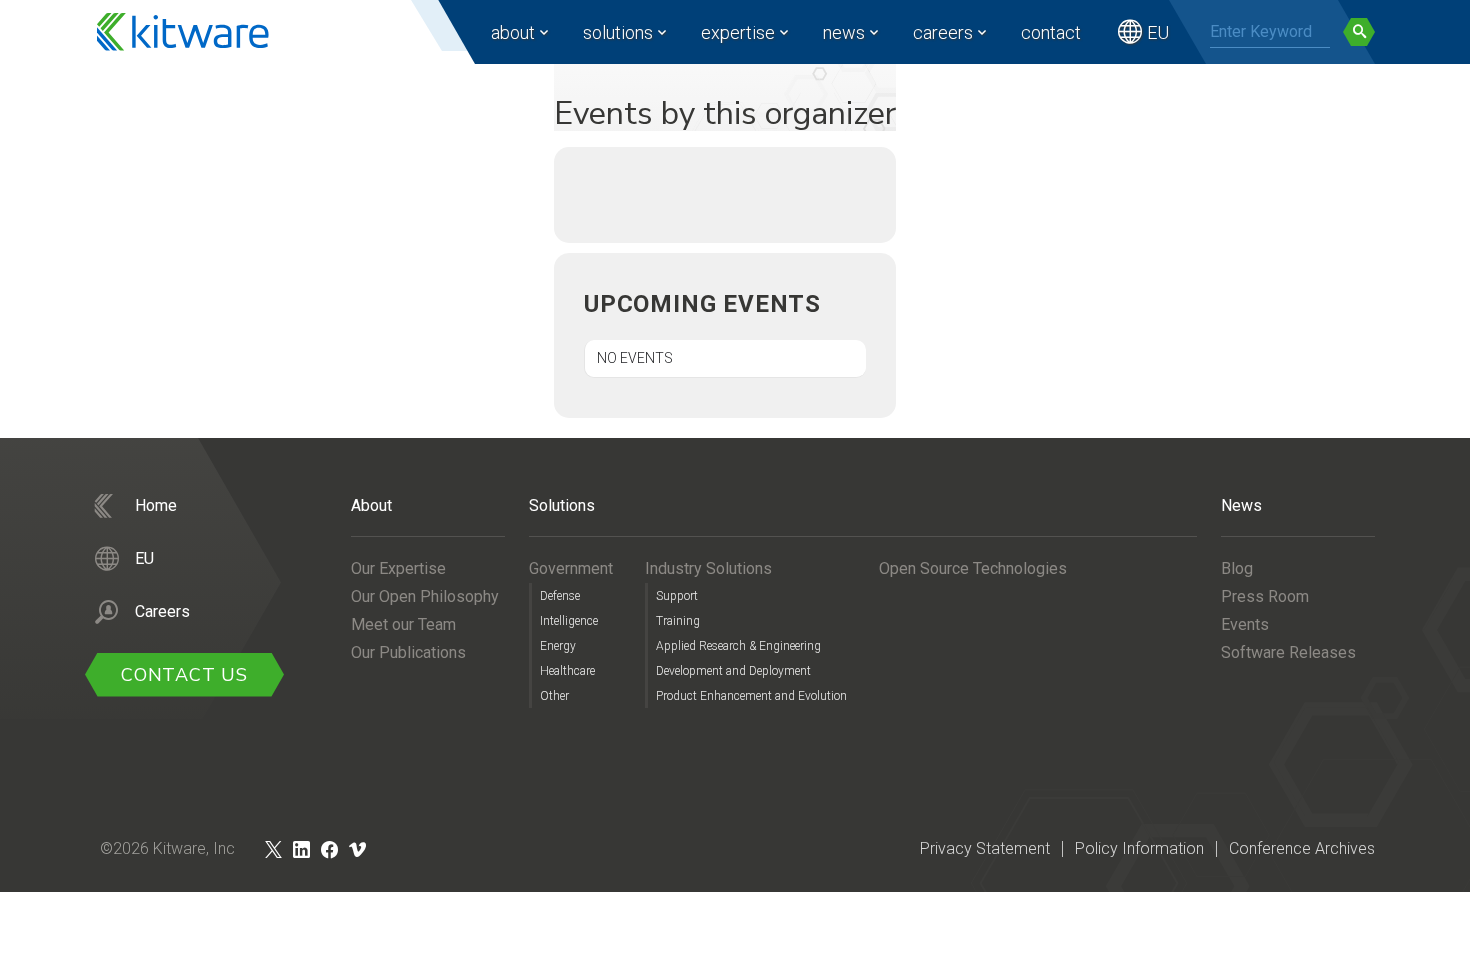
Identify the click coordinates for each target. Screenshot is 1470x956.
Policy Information (1139, 848)
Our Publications (408, 652)
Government (571, 568)
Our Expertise (398, 568)
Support (677, 596)
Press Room (1265, 596)
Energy (558, 646)
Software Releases (1288, 652)
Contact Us (184, 675)
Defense (560, 596)
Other (554, 696)
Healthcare (567, 671)
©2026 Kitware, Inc (167, 848)
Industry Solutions (708, 568)
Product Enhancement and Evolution (751, 696)
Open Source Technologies (973, 568)
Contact (1051, 32)
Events (1245, 624)
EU (1158, 32)
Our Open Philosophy (425, 596)
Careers (943, 32)
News (844, 32)
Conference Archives (1302, 848)
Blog (1237, 568)
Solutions (618, 32)
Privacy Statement (985, 848)
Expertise (738, 32)
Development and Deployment (733, 671)
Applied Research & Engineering (738, 646)
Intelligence (569, 621)
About (513, 32)
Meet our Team (403, 624)
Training (678, 621)
